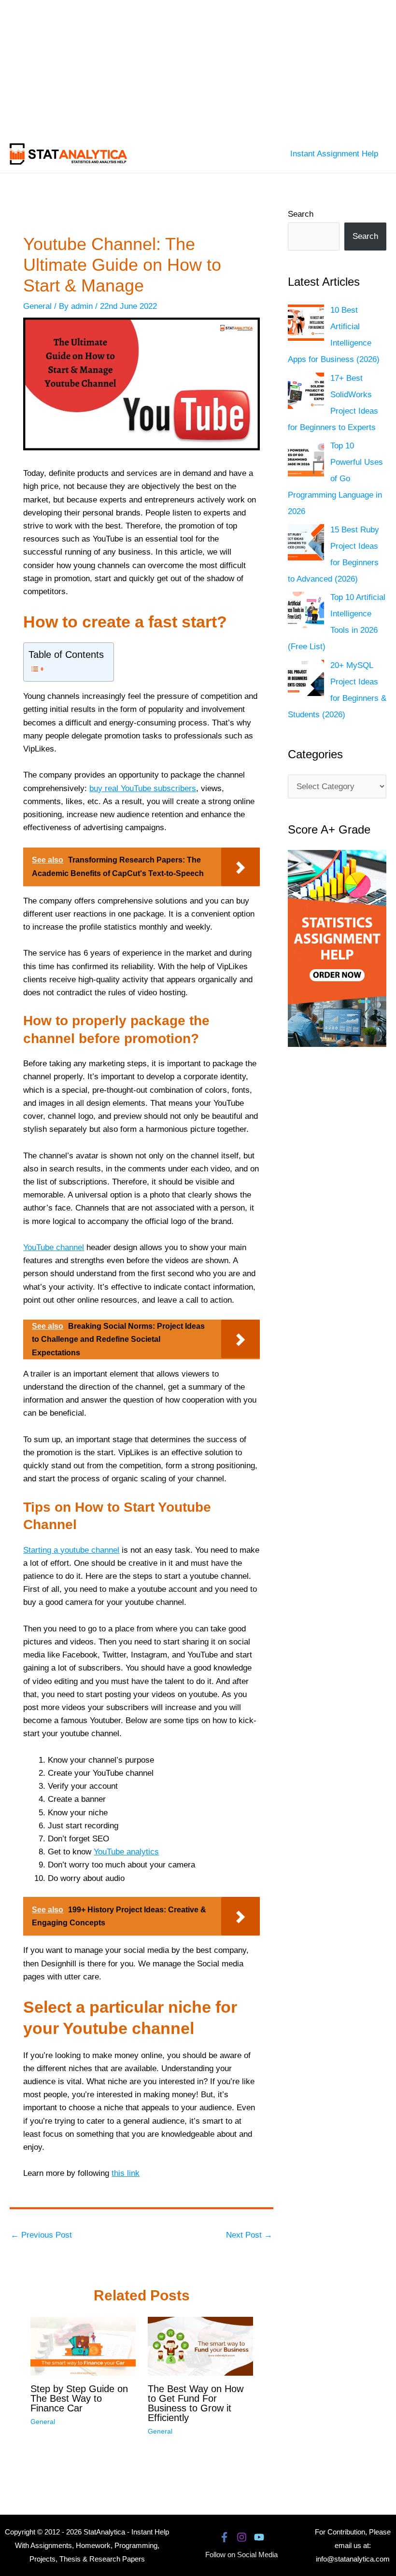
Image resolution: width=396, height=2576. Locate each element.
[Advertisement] (198, 68)
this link (126, 2173)
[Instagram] (242, 2537)
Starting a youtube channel (71, 1550)
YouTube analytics (126, 1852)
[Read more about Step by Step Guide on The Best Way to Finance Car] (83, 2346)
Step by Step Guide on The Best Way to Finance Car (79, 2398)
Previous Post (41, 2235)
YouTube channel (54, 1247)
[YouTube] (259, 2537)
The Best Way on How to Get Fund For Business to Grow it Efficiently (196, 2403)
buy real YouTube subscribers (143, 788)
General (37, 306)
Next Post (249, 2235)
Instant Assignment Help (334, 154)
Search (301, 214)
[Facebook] (224, 2537)
